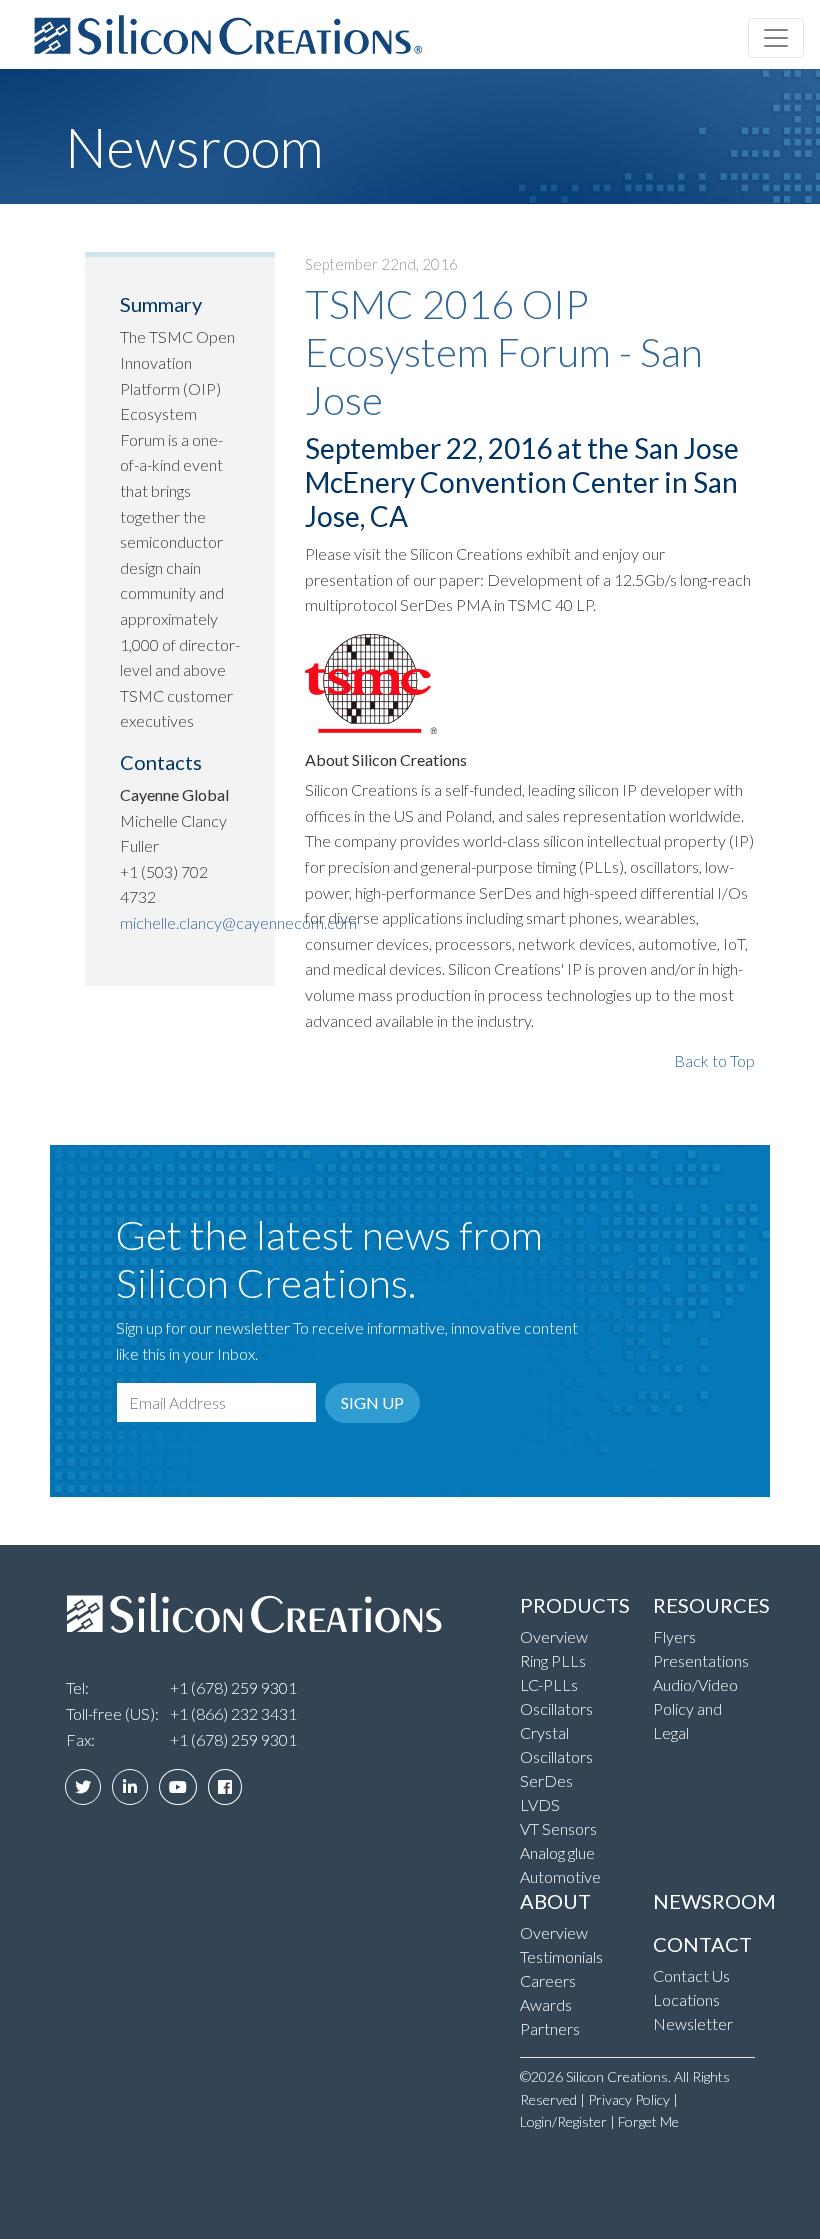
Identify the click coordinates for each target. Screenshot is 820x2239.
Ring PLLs (553, 1660)
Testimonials (561, 1956)
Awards (546, 2004)
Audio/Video (695, 1684)
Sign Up (372, 1402)
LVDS (540, 1804)
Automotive (560, 1876)
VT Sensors (558, 1828)
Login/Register (563, 2121)
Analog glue (557, 1852)
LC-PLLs (549, 1684)
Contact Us (691, 1975)
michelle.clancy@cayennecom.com (238, 922)
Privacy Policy (629, 2099)
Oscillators (556, 1708)
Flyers (674, 1636)
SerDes (546, 1780)
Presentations (701, 1660)
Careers (548, 1980)
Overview (554, 1636)
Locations (686, 1999)
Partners (550, 2028)
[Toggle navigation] (776, 38)
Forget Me (648, 2121)
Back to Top (714, 1060)
